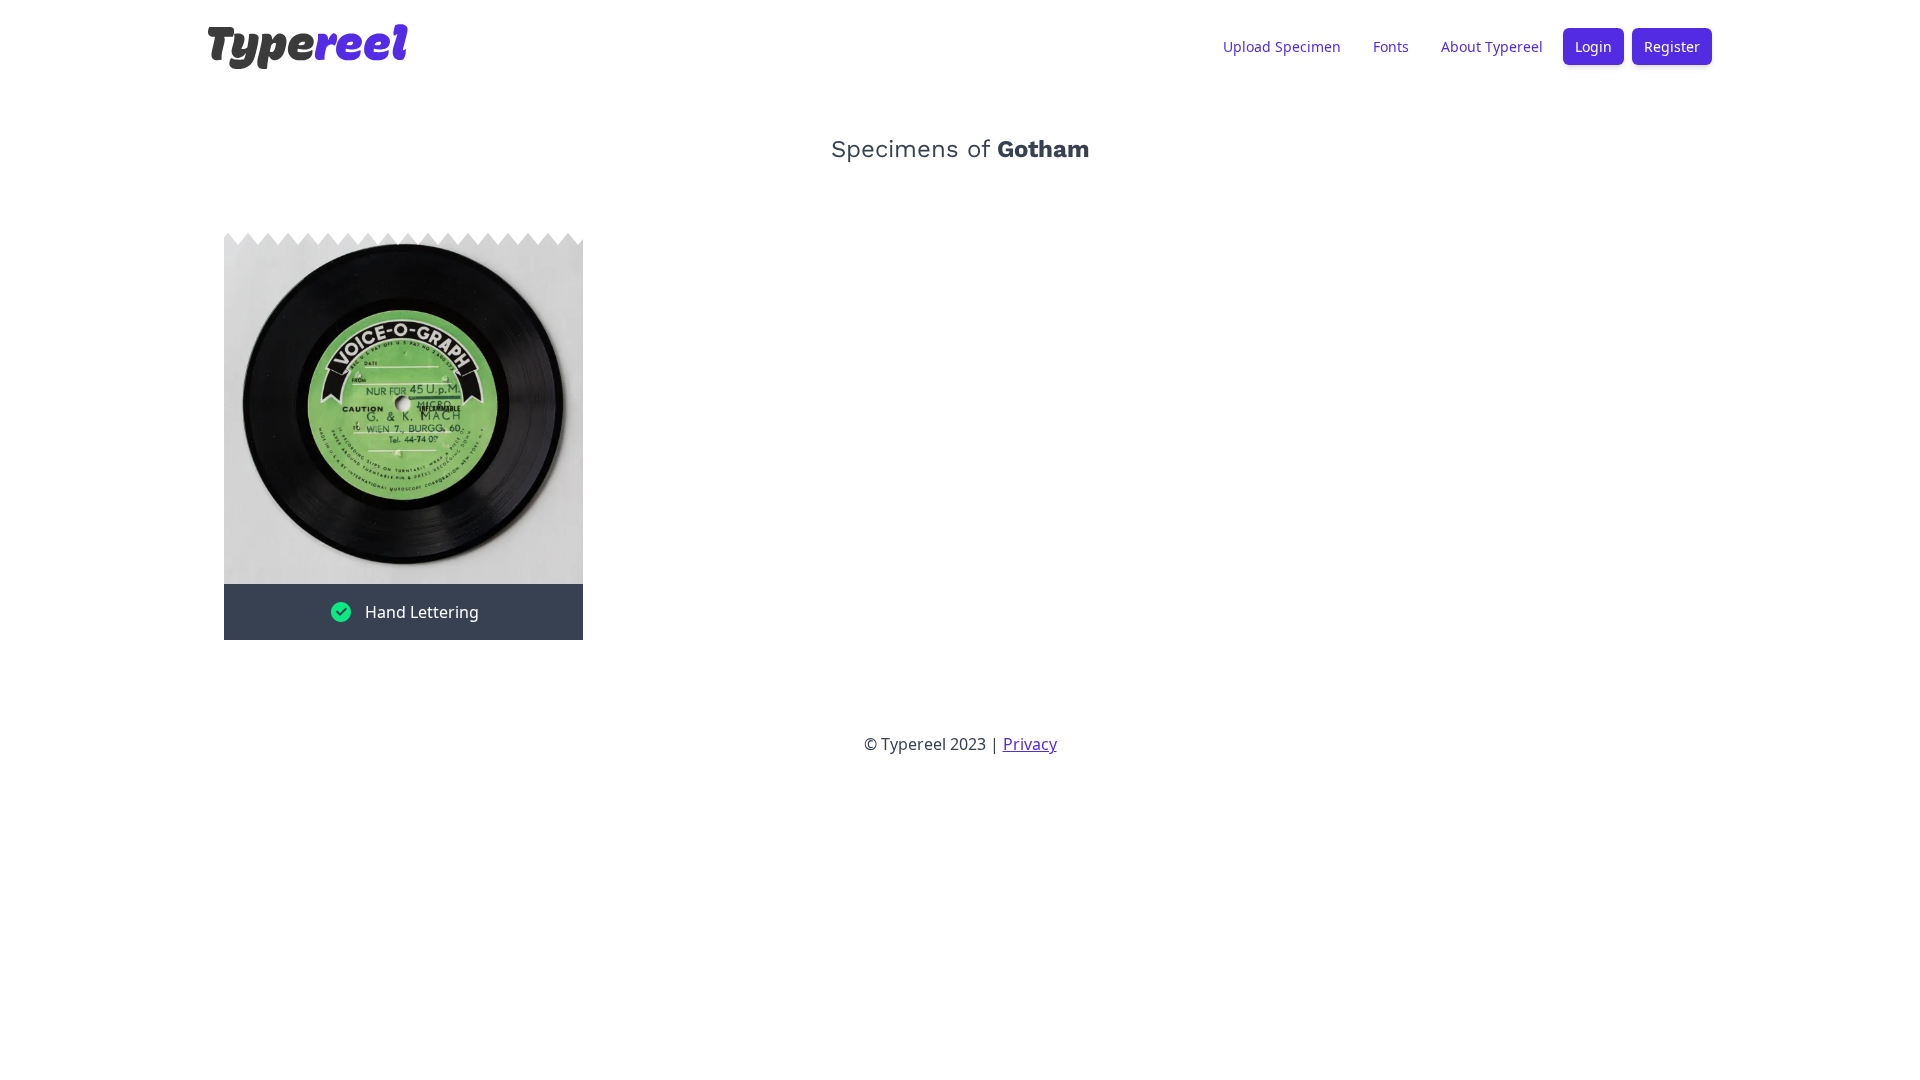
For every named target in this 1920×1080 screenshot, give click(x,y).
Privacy (1030, 744)
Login (1593, 46)
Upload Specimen (1282, 46)
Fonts (1391, 46)
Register (1672, 46)
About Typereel (1492, 46)
